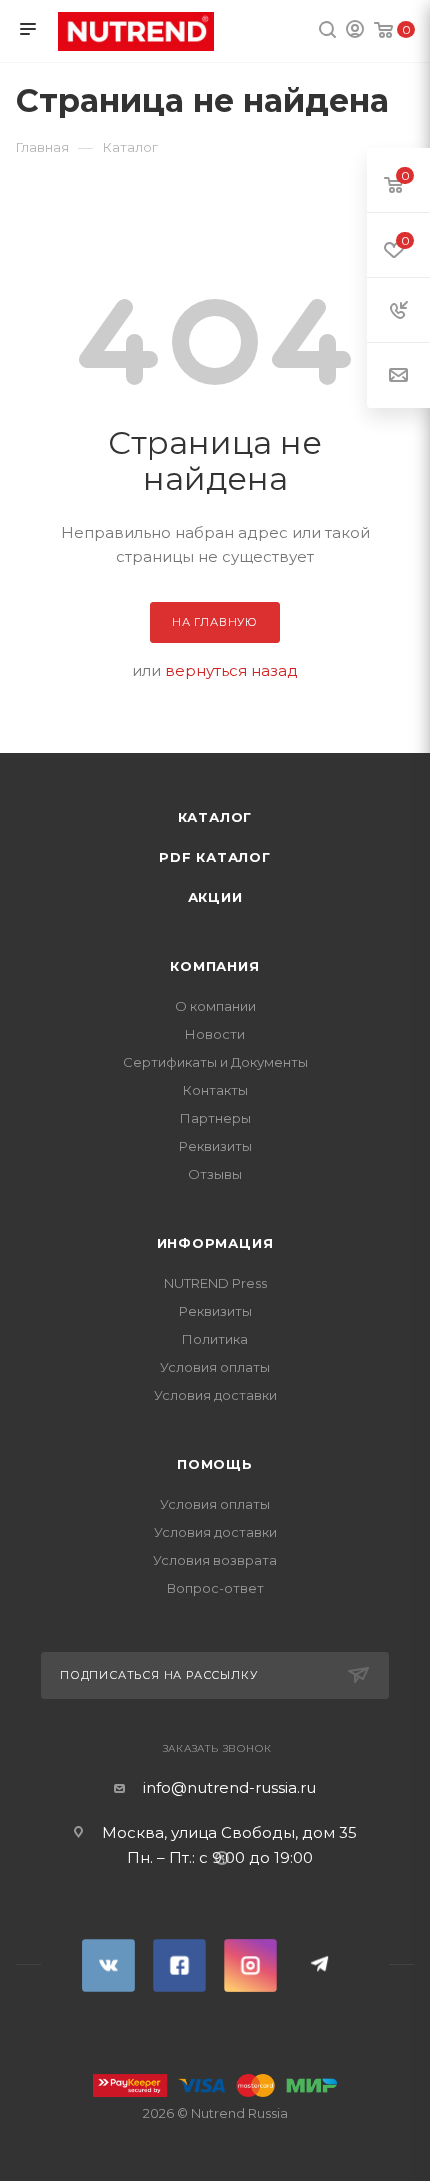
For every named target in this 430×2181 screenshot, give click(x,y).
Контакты (215, 1090)
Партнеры (215, 1118)
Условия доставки (215, 1395)
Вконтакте (108, 1965)
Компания (214, 966)
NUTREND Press (215, 1283)
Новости (215, 1034)
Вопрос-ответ (215, 1588)
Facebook (179, 1965)
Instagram (250, 1965)
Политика (215, 1339)
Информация (215, 1243)
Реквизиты (215, 1146)
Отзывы (215, 1174)
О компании (215, 1006)
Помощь (215, 1464)
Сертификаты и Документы (215, 1062)
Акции (215, 897)
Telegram (321, 1965)
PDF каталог (215, 857)
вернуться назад (231, 670)
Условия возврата (215, 1560)
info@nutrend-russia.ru (229, 1787)
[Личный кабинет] (355, 31)
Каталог (215, 817)
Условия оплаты (215, 1367)
